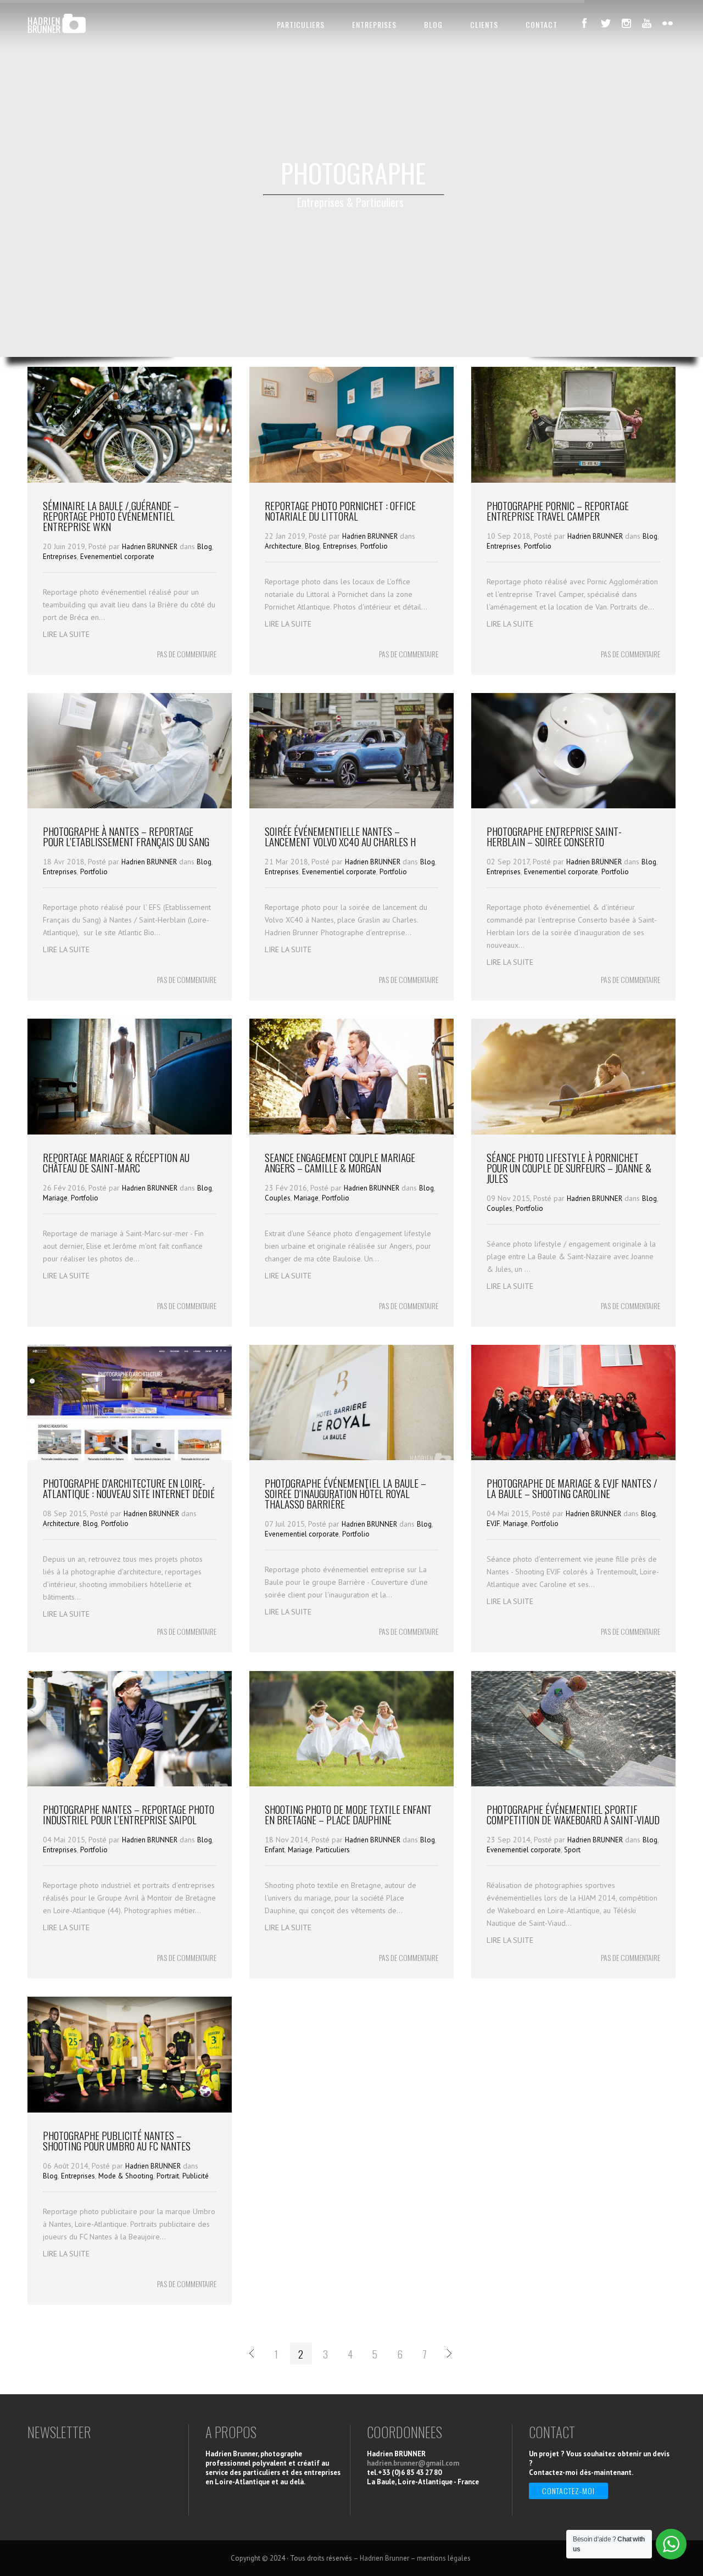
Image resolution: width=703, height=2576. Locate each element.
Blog (205, 547)
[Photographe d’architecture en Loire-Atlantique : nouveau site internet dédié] (130, 1457)
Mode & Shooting (126, 2176)
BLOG (433, 24)
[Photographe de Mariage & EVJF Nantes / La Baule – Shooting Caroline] (573, 1457)
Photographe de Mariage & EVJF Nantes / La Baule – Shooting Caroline (572, 1488)
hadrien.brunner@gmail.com (413, 2463)
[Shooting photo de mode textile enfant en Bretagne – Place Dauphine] (351, 1784)
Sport (572, 1850)
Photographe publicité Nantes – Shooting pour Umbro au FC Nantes (117, 2140)
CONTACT (542, 24)
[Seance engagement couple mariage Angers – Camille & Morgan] (351, 1132)
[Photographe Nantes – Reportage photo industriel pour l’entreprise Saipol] (130, 1784)
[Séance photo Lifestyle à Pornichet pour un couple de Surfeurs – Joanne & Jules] (573, 1132)
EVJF (493, 1524)
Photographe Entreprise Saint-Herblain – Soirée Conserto (554, 836)
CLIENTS (484, 24)
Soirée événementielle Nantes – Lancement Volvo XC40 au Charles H (340, 836)
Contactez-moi (568, 2491)
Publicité (196, 2176)
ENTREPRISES (374, 24)
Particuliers (333, 1850)
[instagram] (626, 23)
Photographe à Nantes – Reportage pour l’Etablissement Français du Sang (126, 836)
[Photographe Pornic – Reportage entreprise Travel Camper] (573, 480)
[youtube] (647, 23)
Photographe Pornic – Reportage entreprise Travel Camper (558, 510)
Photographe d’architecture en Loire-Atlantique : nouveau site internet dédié (129, 1488)
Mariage (55, 1198)
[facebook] (584, 23)
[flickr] (668, 23)
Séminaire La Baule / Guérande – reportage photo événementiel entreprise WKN (111, 516)
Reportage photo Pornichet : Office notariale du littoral (340, 510)
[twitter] (605, 23)
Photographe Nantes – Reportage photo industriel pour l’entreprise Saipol (129, 1814)
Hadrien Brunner (384, 2558)
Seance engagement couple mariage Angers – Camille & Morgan (340, 1162)
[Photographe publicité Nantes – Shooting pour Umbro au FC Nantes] (130, 2110)
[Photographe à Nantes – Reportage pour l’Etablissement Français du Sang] (130, 806)
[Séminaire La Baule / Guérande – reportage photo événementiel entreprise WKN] (130, 480)
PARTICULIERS (301, 24)
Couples (278, 1198)
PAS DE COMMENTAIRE (187, 654)
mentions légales (445, 2558)
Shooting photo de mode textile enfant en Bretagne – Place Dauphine (348, 1814)
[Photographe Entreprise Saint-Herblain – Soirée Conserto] (573, 806)
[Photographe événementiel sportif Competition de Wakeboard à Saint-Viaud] (573, 1784)
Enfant (275, 1850)
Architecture (283, 546)
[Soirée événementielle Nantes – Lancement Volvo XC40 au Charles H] (351, 806)
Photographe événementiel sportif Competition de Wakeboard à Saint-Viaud (573, 1814)
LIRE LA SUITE (66, 634)
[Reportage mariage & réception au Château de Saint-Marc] (130, 1132)
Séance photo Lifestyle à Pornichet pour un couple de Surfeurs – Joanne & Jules (569, 1167)
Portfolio (374, 546)
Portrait (168, 2176)
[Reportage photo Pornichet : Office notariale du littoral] (351, 480)
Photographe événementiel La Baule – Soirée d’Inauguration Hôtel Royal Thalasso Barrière (345, 1493)
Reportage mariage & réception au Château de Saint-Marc (116, 1162)
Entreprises (60, 557)
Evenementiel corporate (117, 557)
